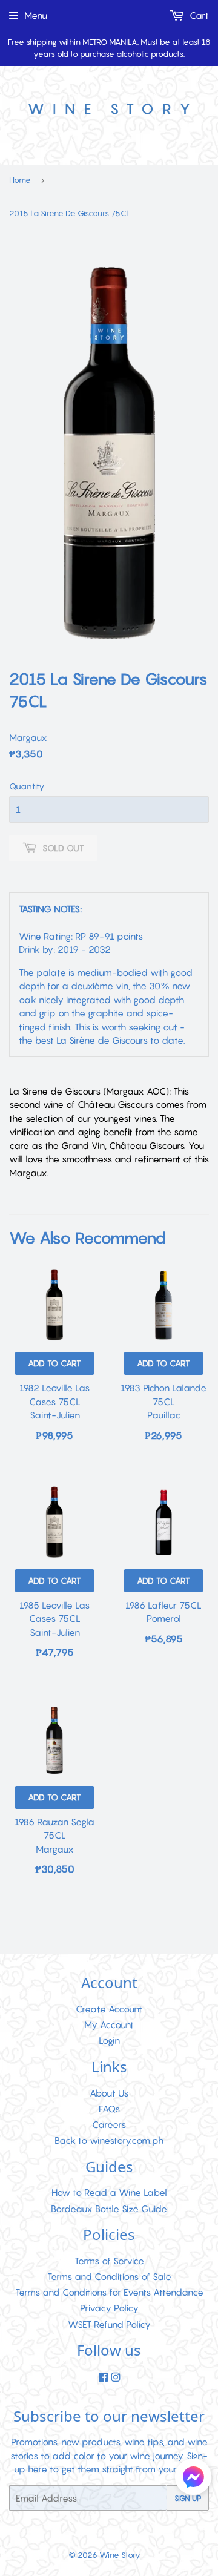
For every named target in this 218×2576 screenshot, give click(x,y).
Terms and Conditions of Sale (109, 2276)
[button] (193, 2479)
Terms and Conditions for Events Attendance (109, 2292)
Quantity (27, 786)
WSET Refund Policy (109, 2324)
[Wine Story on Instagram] (116, 2377)
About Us (109, 2093)
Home (20, 180)
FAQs (109, 2109)
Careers (109, 2124)
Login (109, 2040)
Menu (36, 15)
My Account (109, 2024)
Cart (198, 15)
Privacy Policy (109, 2308)
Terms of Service (109, 2261)
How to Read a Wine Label (109, 2192)
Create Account (109, 2009)
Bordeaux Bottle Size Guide (109, 2209)
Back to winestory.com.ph (109, 2140)
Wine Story (120, 2555)
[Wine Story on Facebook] (103, 2377)
